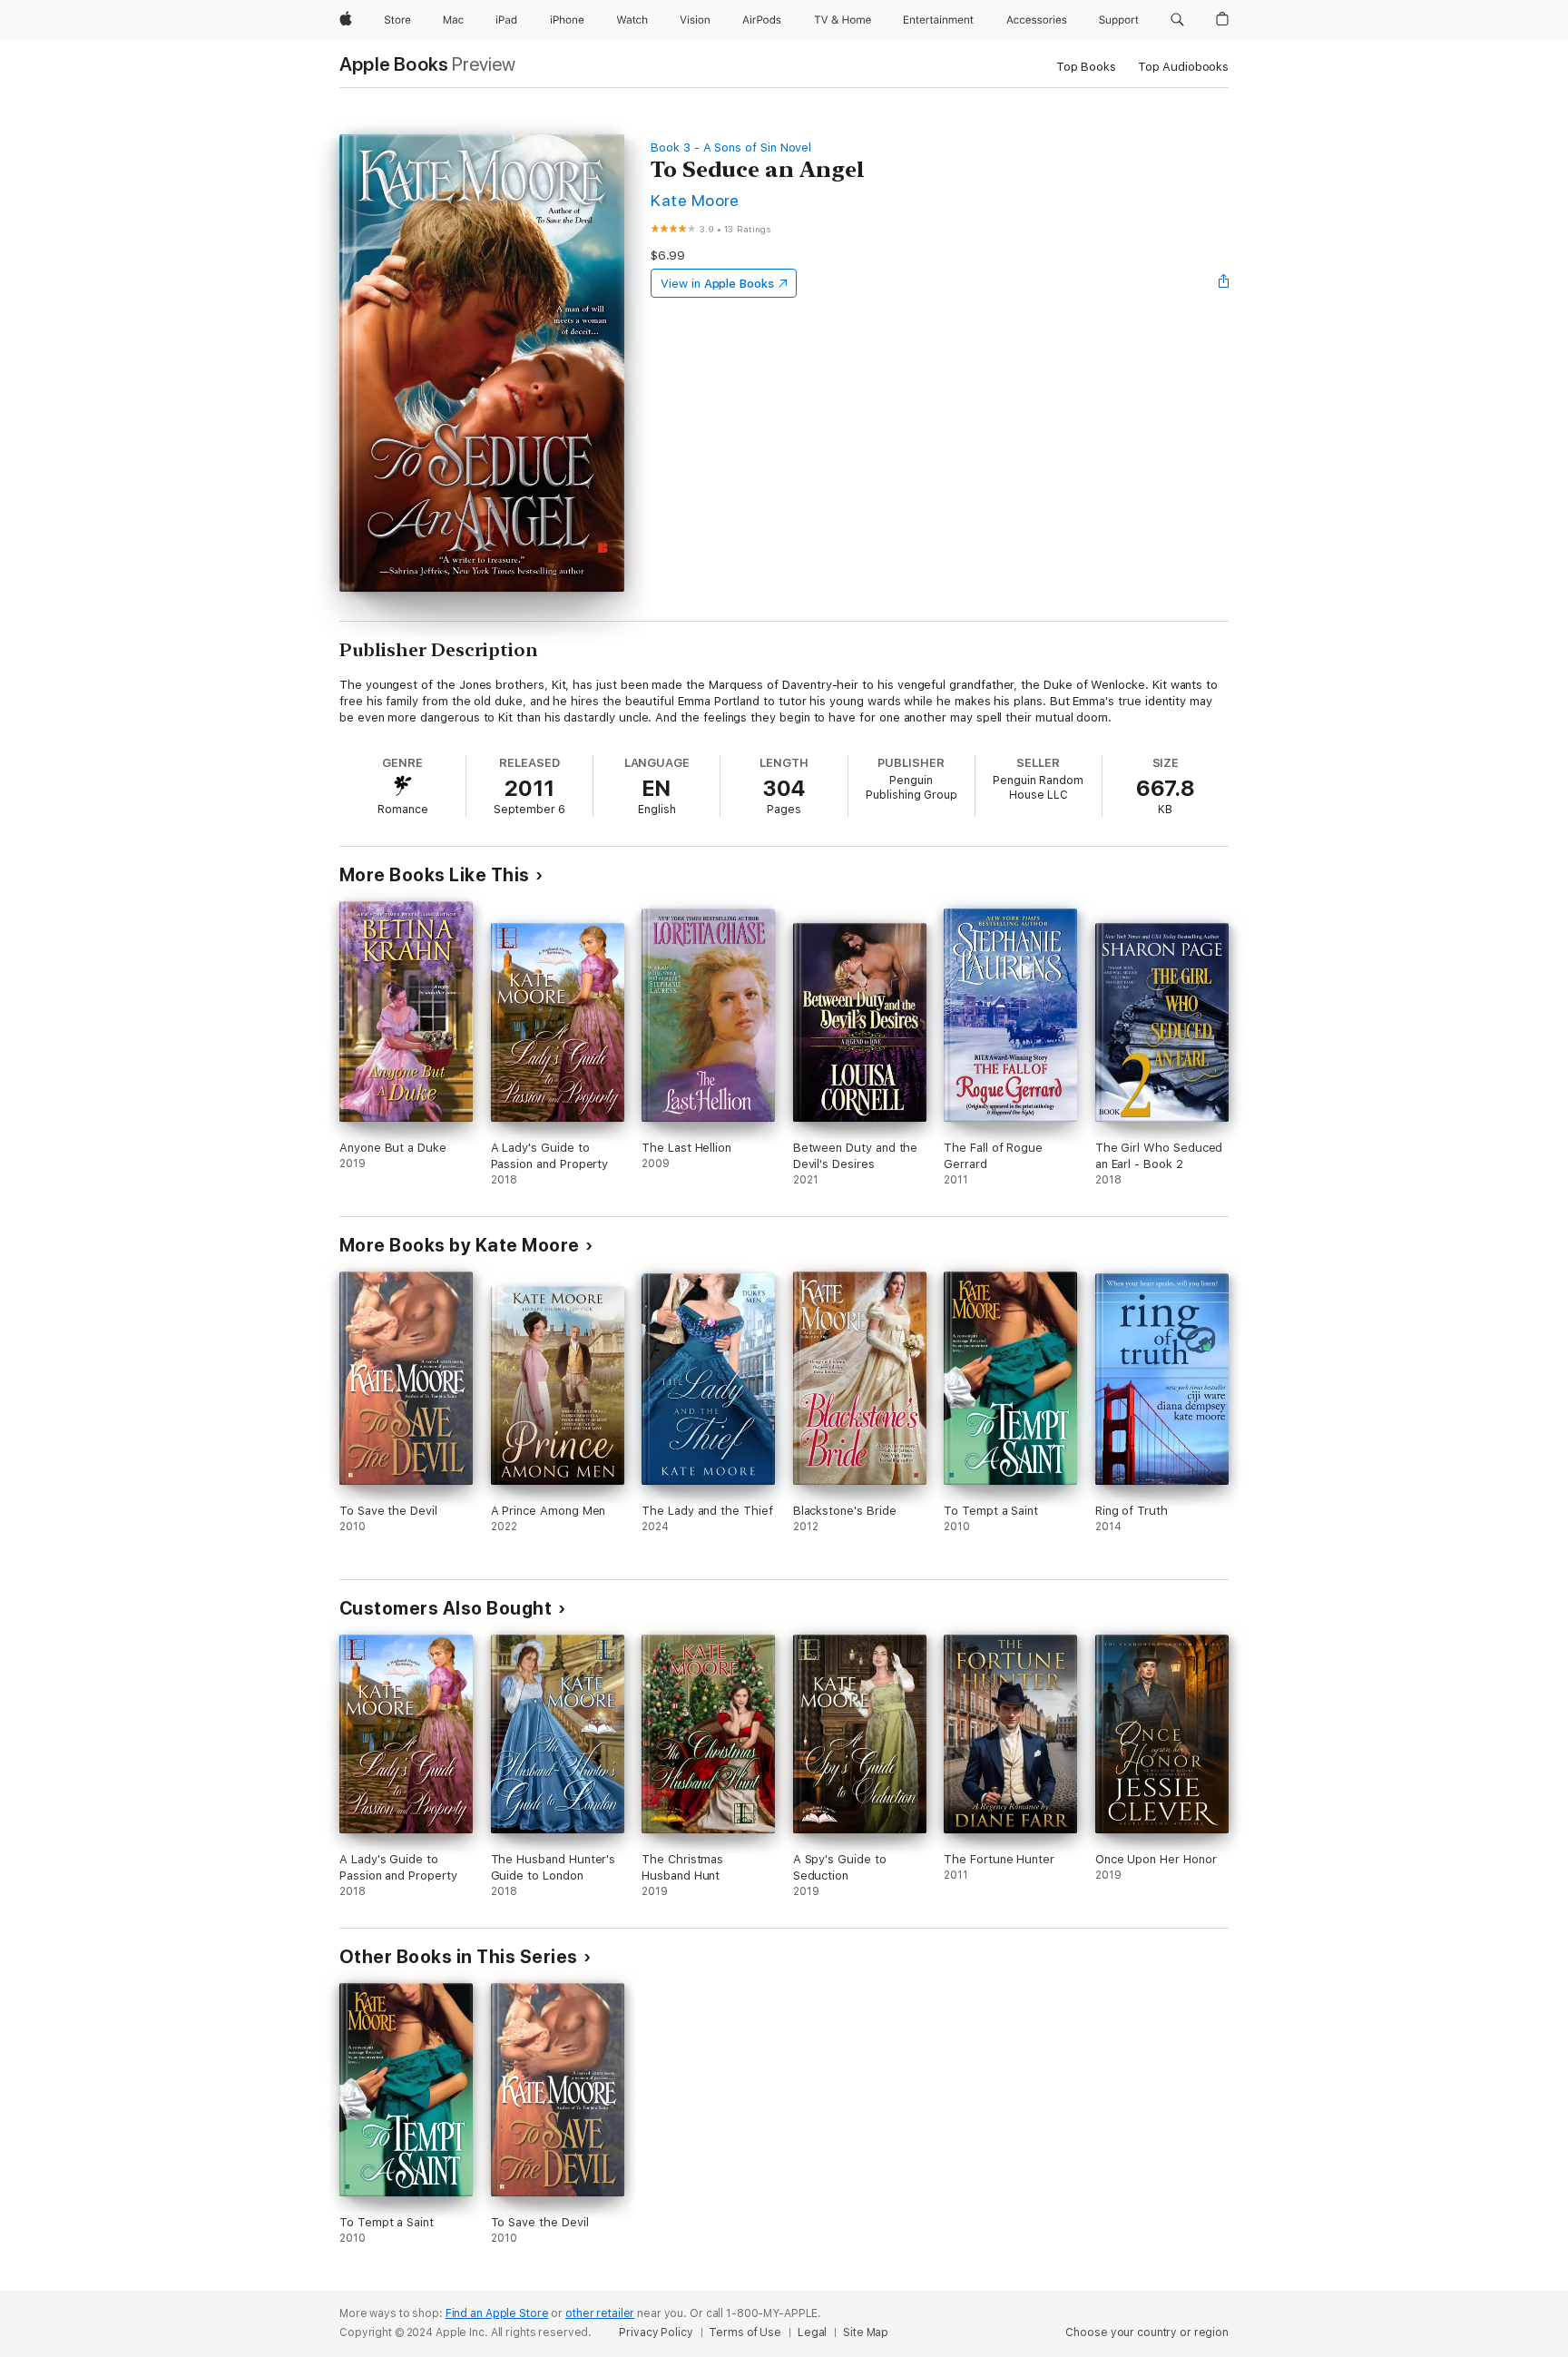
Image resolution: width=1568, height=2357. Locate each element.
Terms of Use (745, 2332)
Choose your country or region (1147, 2332)
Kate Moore (695, 200)
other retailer (600, 2313)
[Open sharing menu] (1224, 283)
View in (717, 284)
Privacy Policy (656, 2332)
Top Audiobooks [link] (1183, 67)
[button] (1177, 20)
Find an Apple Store (497, 2313)
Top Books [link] (1086, 67)
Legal (812, 2332)
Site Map (866, 2332)
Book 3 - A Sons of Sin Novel (731, 147)
